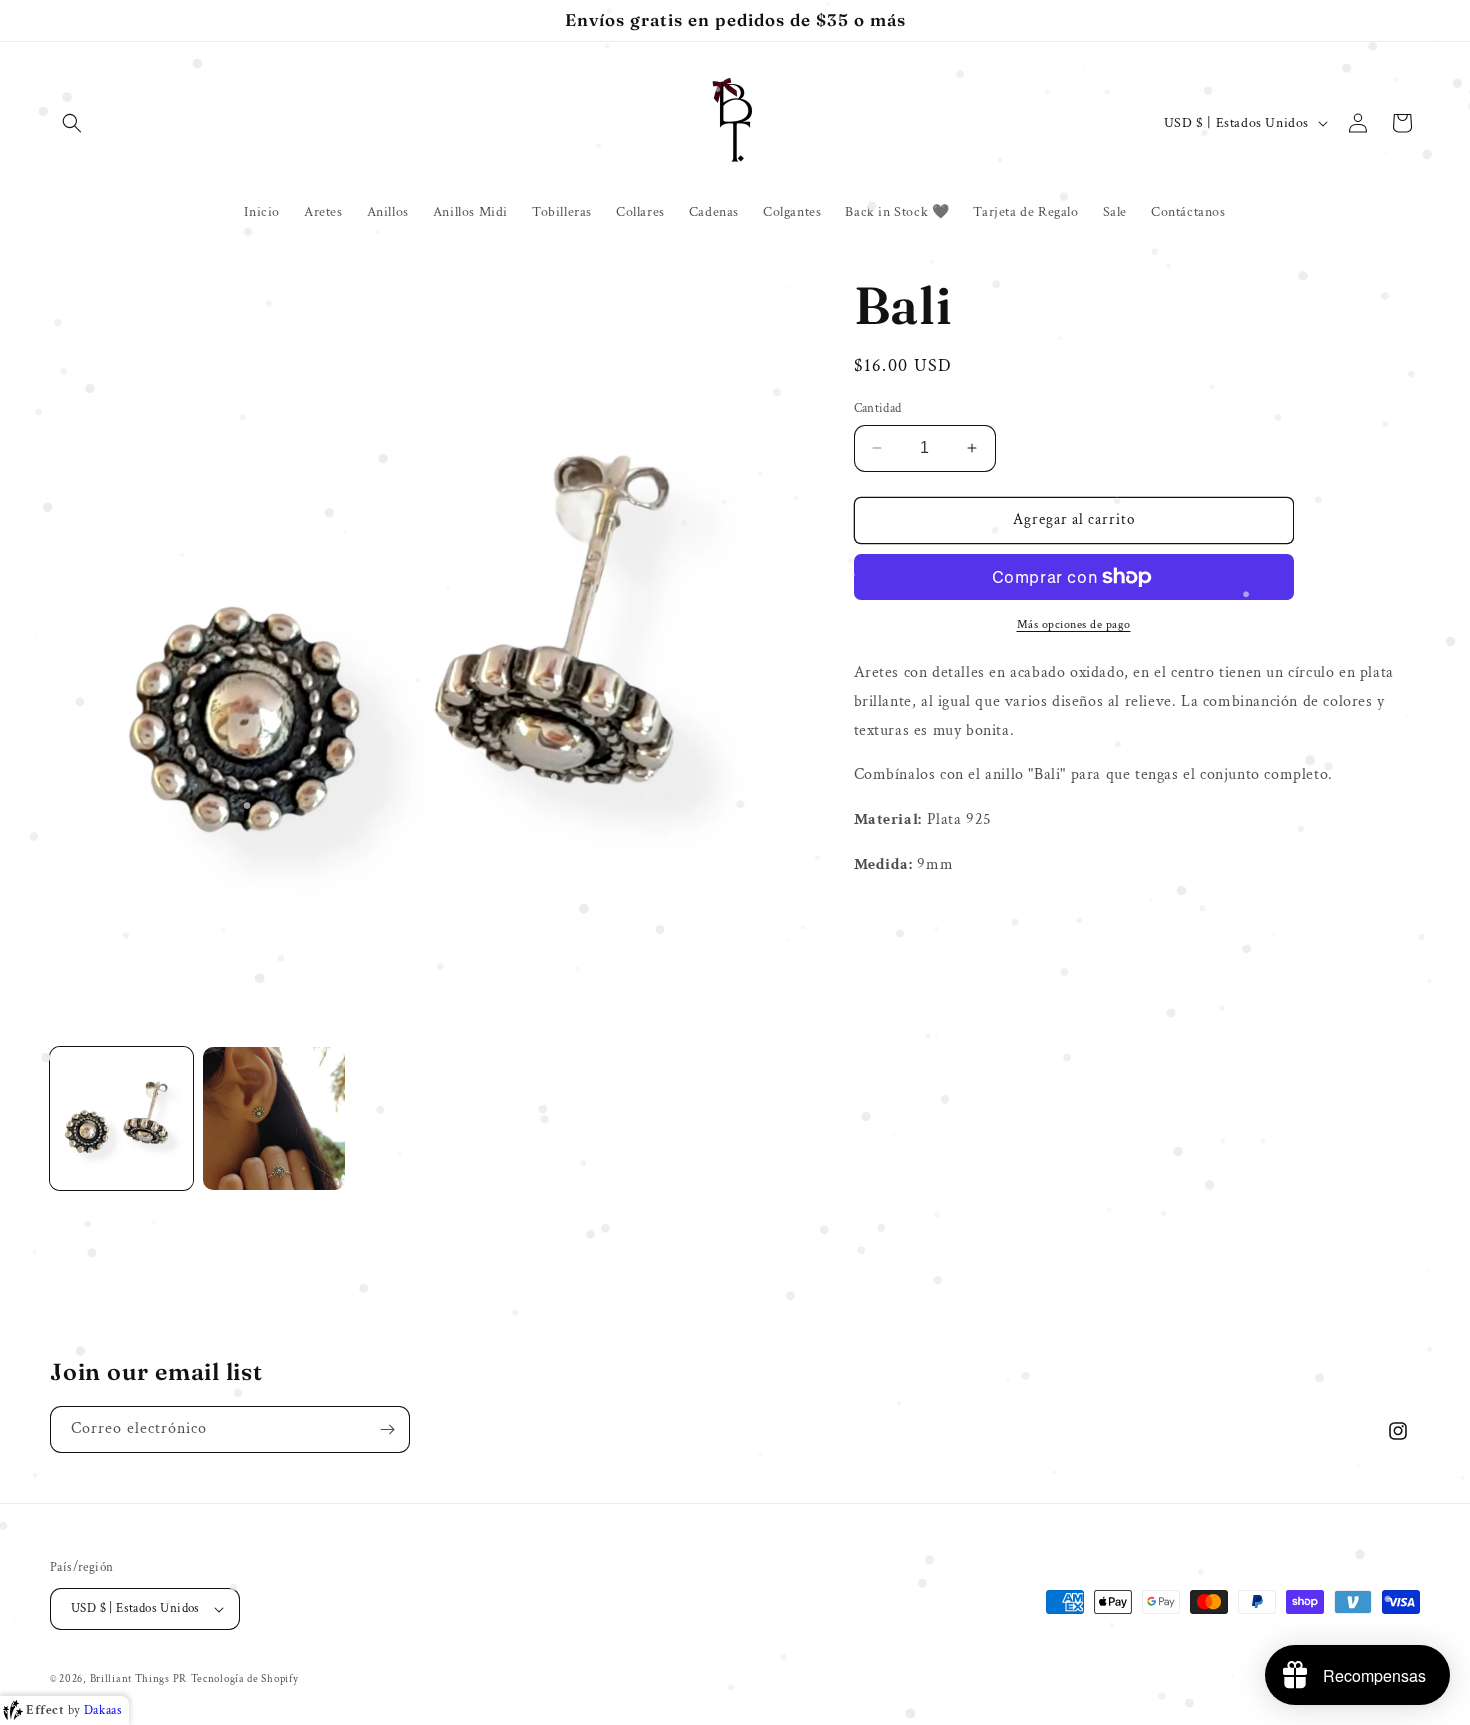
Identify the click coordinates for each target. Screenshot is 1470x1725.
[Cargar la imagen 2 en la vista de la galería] (274, 1118)
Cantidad (878, 408)
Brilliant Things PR (138, 1679)
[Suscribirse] (387, 1429)
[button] (72, 123)
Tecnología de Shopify (245, 1679)
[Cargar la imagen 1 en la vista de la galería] (121, 1118)
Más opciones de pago (1074, 624)
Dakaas (103, 1710)
